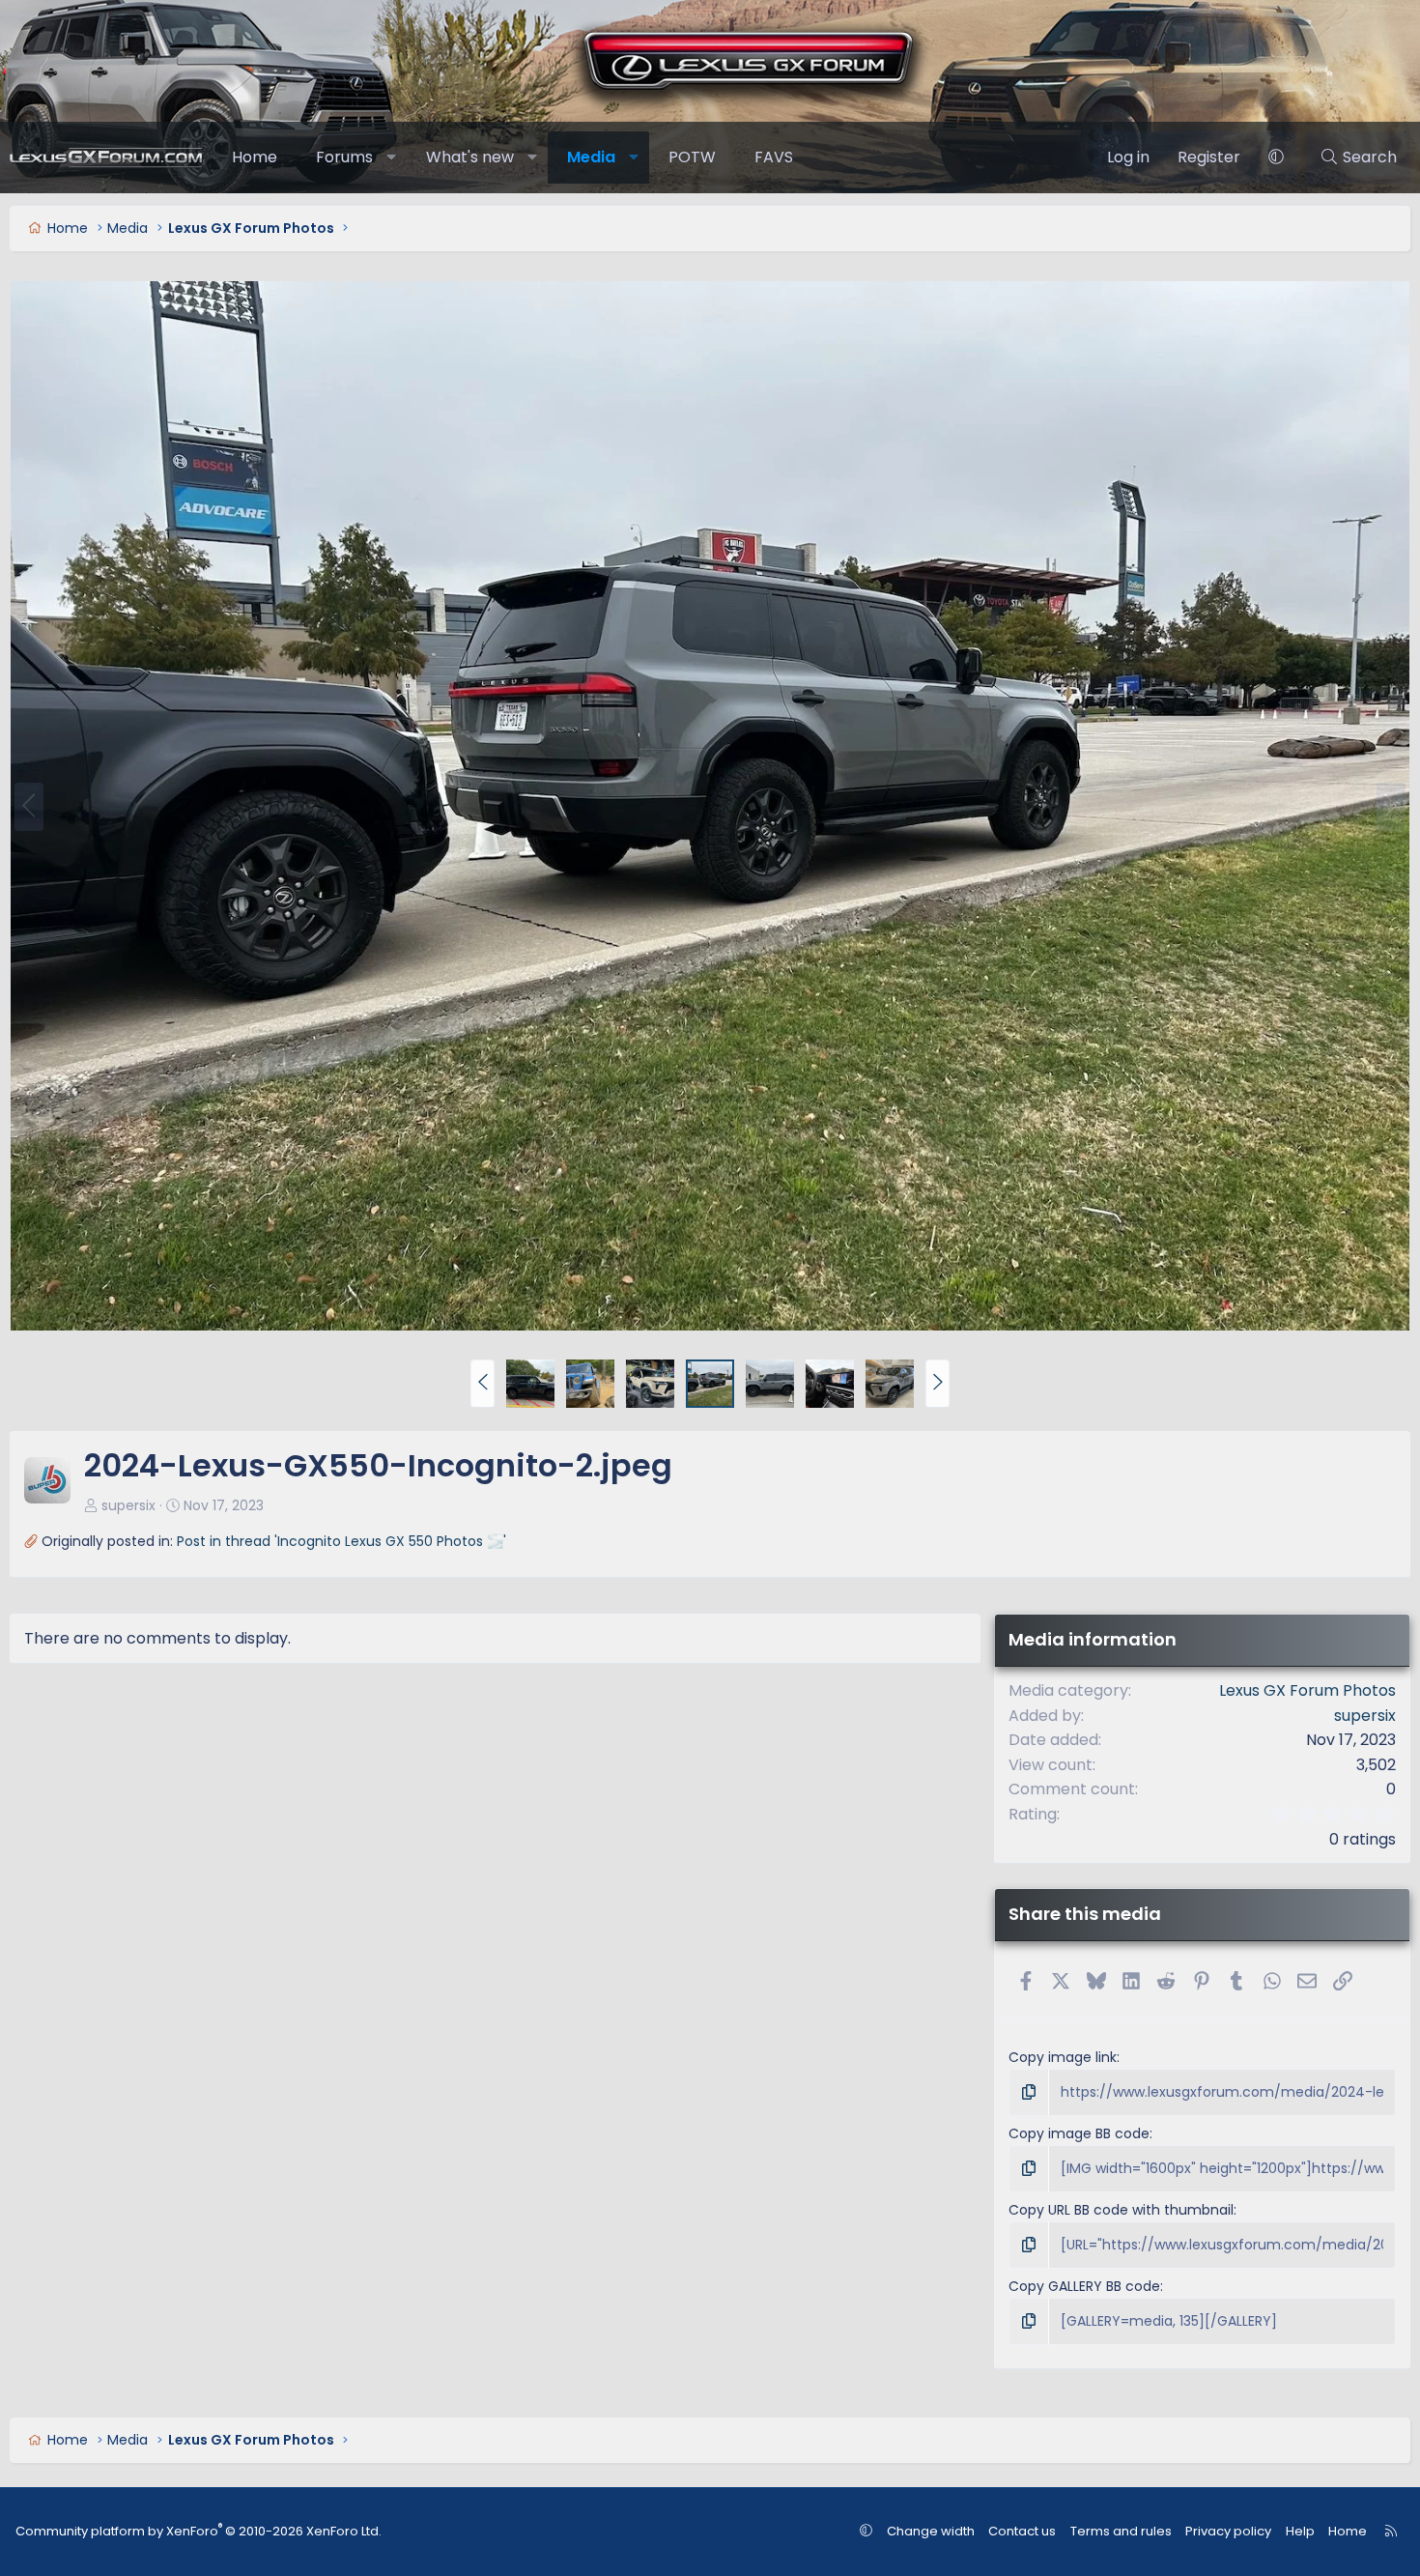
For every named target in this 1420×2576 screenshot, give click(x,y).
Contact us (1022, 2531)
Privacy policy (1228, 2531)
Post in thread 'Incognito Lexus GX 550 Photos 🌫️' (341, 1541)
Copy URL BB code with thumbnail (1121, 2210)
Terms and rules (1121, 2531)
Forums (344, 157)
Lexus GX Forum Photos (1307, 1690)
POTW (692, 157)
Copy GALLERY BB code (1084, 2286)
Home (255, 157)
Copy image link (1063, 2057)
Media (591, 157)
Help (1300, 2531)
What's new (470, 157)
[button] (392, 157)
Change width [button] (931, 2531)
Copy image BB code (1079, 2133)
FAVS (774, 157)
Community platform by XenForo (199, 2531)
